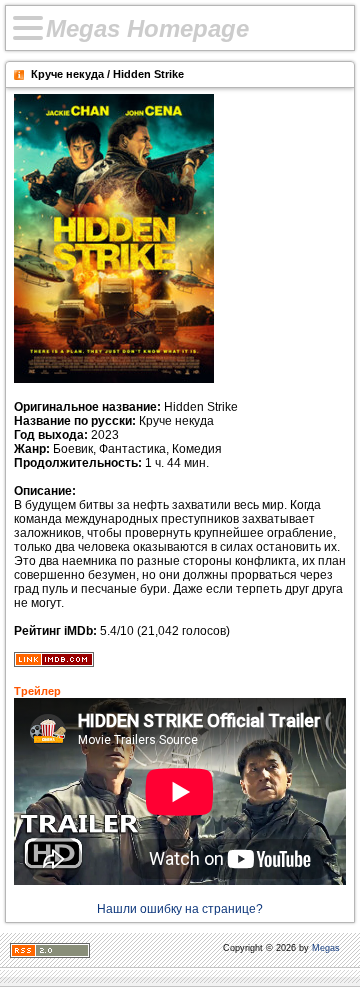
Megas (326, 948)
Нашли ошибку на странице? (180, 909)
